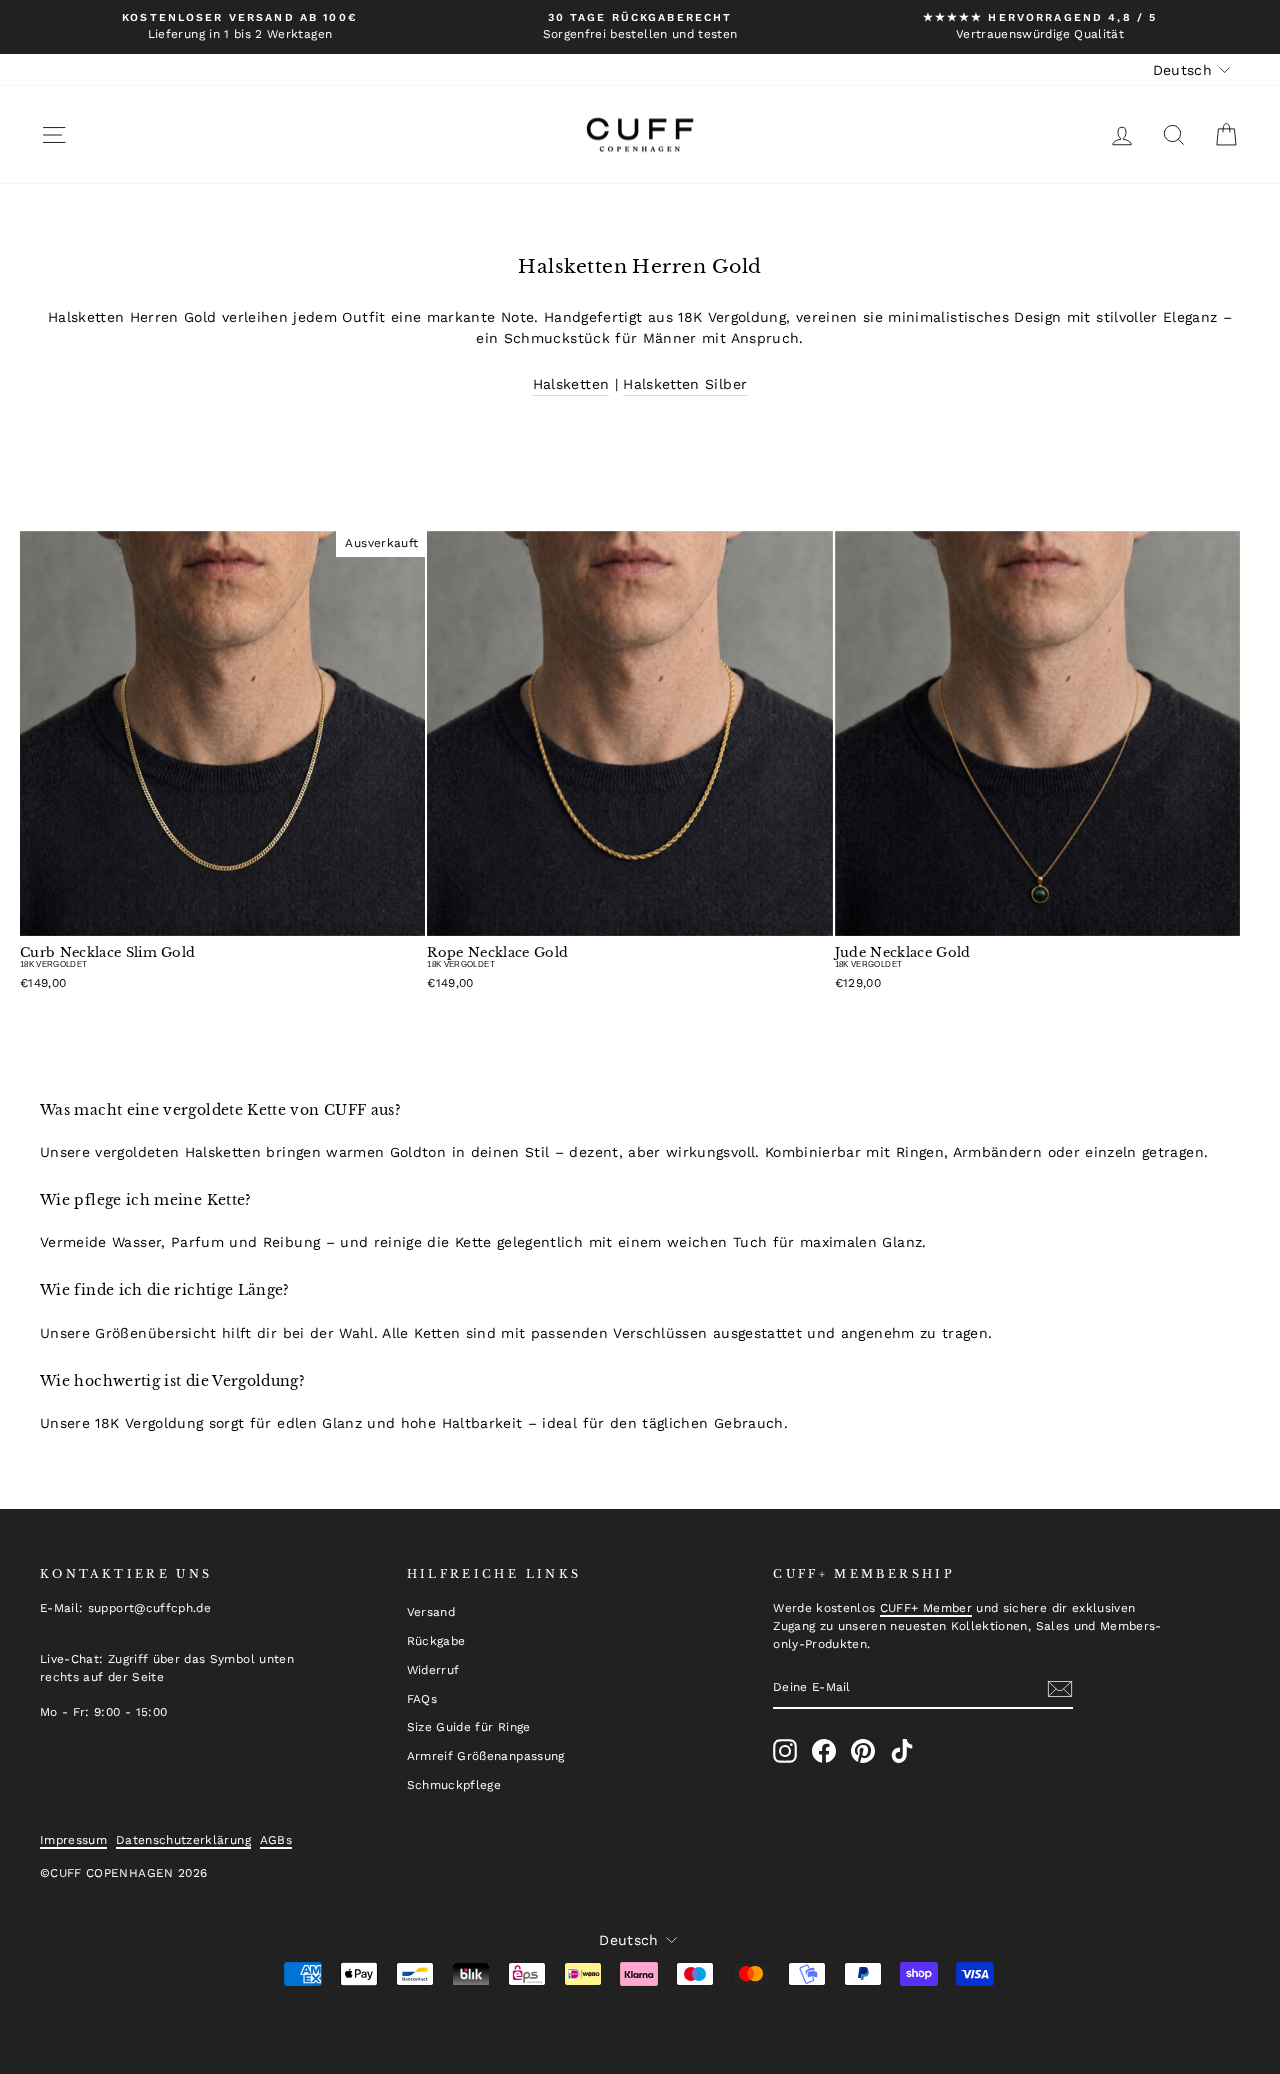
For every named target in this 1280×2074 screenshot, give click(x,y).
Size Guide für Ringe (469, 1727)
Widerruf (433, 1670)
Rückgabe (436, 1641)
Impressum (73, 1840)
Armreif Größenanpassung (486, 1756)
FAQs (422, 1699)
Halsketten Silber (685, 384)
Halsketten (571, 384)
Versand (431, 1612)
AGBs (276, 1840)
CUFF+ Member (926, 1608)
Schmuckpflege (454, 1785)
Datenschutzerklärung (183, 1840)
